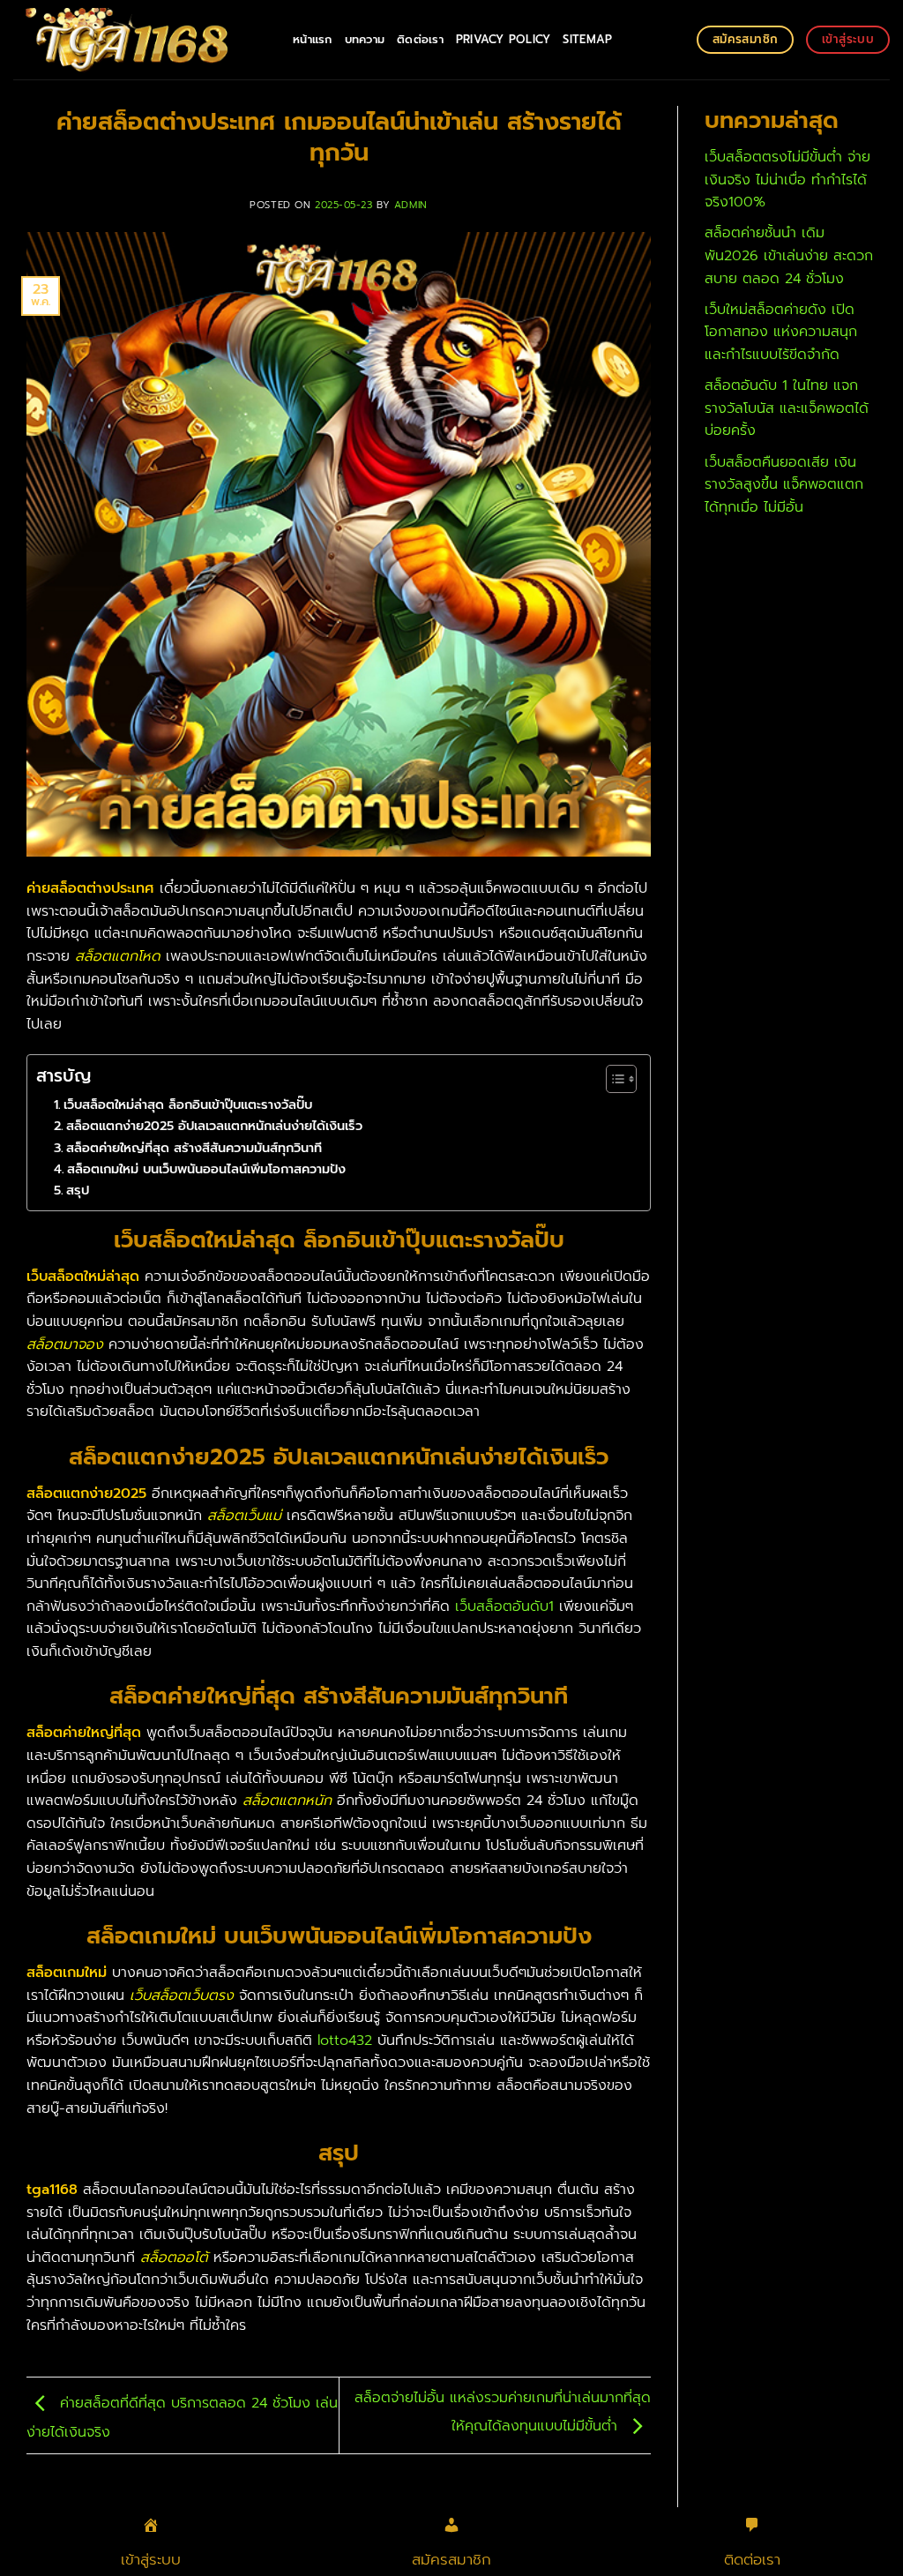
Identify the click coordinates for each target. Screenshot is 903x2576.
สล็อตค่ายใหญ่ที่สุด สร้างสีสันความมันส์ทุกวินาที (194, 1148)
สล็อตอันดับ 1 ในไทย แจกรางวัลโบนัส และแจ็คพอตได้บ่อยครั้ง (787, 408)
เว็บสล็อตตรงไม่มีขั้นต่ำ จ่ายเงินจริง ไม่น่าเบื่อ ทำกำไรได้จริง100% (787, 180)
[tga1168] (140, 40)
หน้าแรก (313, 39)
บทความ (365, 39)
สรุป (78, 1190)
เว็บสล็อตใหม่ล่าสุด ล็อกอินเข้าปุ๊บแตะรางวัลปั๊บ (188, 1105)
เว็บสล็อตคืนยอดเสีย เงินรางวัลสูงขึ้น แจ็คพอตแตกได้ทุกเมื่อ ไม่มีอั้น (784, 485)
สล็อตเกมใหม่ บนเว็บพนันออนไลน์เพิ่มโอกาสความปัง (206, 1169)
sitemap (587, 39)
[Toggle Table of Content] (612, 1079)
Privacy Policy (504, 39)
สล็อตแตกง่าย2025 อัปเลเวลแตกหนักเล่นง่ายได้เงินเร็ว (214, 1126)
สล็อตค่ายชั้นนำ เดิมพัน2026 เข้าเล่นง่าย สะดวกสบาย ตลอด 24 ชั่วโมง (789, 255)
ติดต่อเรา (420, 39)
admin (411, 205)
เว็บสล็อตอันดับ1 (504, 1606)
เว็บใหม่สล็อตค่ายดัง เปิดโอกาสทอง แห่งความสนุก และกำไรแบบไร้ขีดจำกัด (781, 332)
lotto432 (345, 2041)
